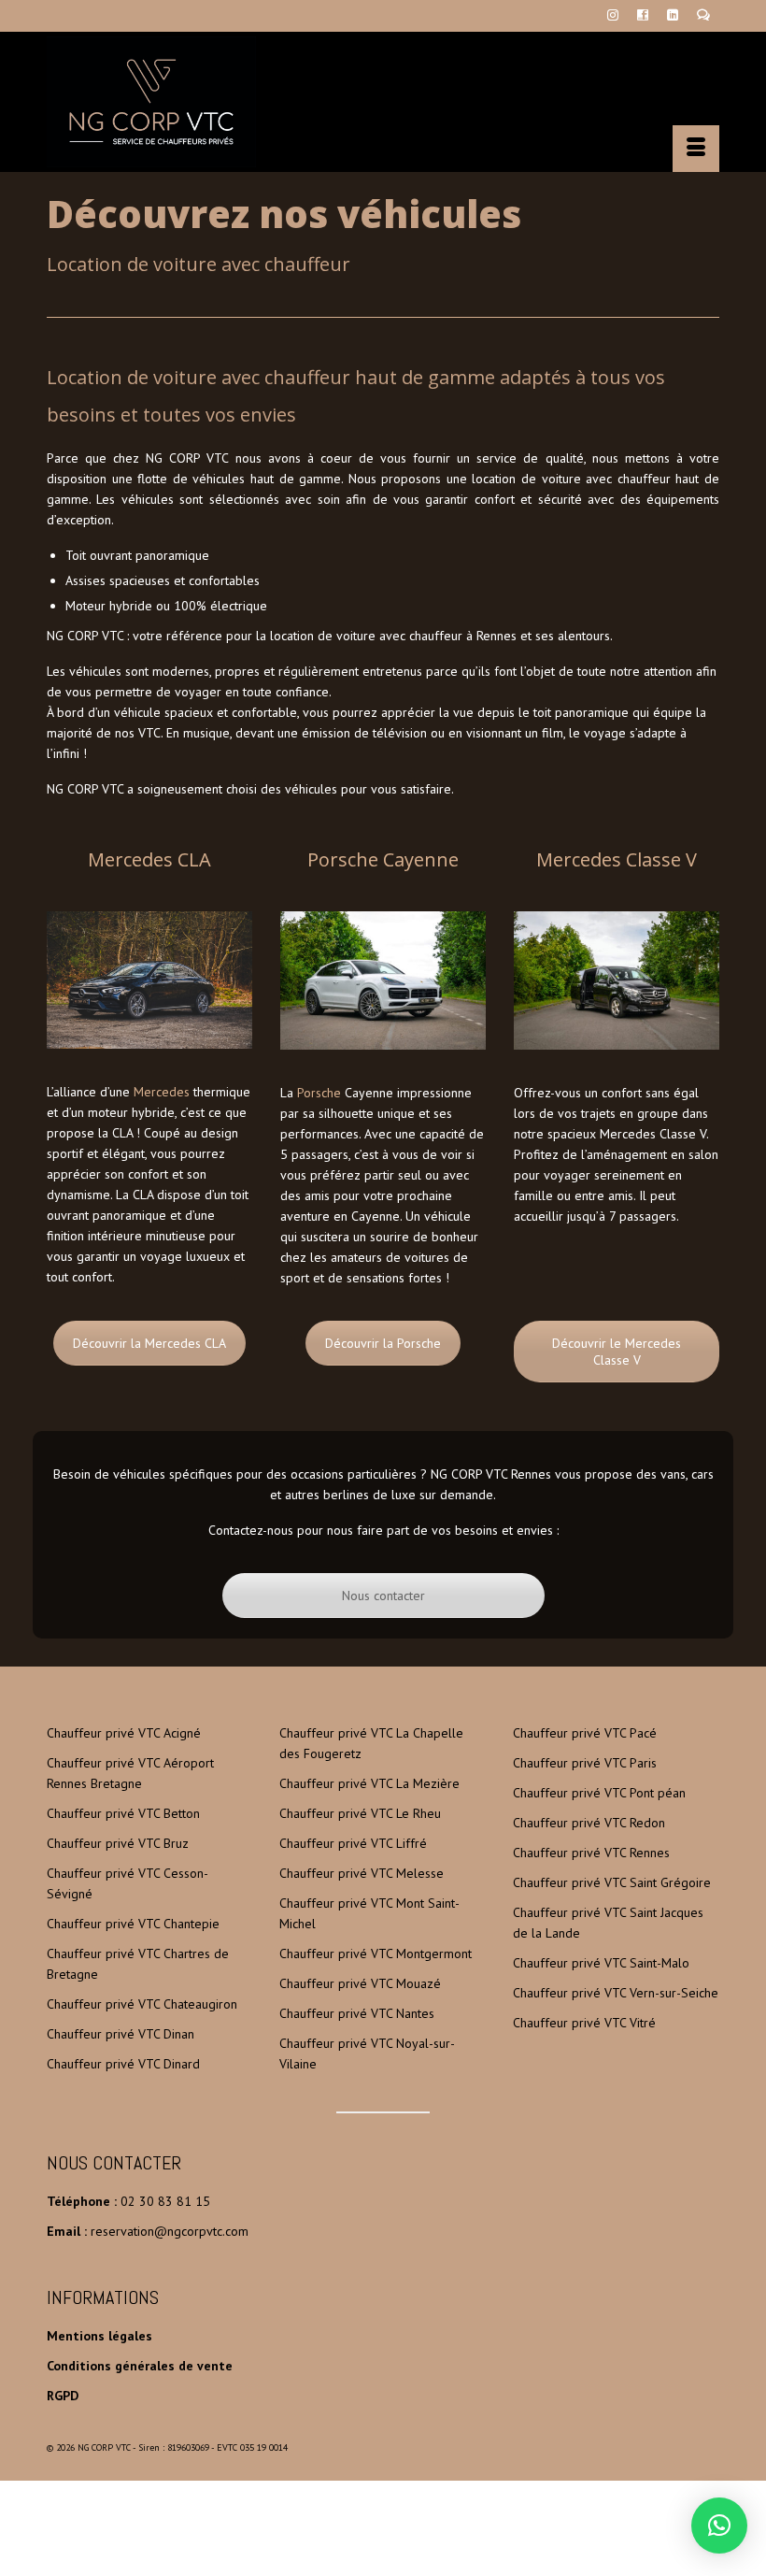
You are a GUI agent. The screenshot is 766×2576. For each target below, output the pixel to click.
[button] (719, 2526)
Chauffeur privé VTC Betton (123, 1813)
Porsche (319, 1093)
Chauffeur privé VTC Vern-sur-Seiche (616, 1993)
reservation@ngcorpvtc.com (170, 2231)
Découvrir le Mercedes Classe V (617, 1352)
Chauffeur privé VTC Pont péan (599, 1793)
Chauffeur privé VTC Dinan (121, 2034)
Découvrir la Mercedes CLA (149, 1343)
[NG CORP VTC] (383, 102)
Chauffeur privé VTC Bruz (118, 1843)
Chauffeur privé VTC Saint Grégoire (612, 1882)
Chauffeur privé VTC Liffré (353, 1843)
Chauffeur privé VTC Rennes (591, 1853)
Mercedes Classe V (617, 859)
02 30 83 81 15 (165, 2201)
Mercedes (162, 1092)
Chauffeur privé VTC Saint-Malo (601, 1963)
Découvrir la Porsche (383, 1343)
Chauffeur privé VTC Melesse (362, 1873)
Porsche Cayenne (383, 859)
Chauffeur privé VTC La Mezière (369, 1783)
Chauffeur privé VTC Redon (589, 1823)
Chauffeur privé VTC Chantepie (133, 1924)
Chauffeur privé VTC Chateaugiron (142, 2004)
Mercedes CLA (149, 859)
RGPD (63, 2396)
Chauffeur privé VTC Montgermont (376, 1953)
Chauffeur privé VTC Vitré (584, 2023)
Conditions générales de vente (140, 2366)
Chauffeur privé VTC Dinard (123, 2064)
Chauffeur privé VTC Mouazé (360, 1983)
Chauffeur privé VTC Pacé (585, 1733)
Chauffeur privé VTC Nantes (357, 2013)
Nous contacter (383, 1596)
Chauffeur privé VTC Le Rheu (360, 1813)
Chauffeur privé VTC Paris (585, 1763)
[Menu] (696, 149)
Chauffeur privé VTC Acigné (124, 1733)
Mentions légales (99, 2336)
